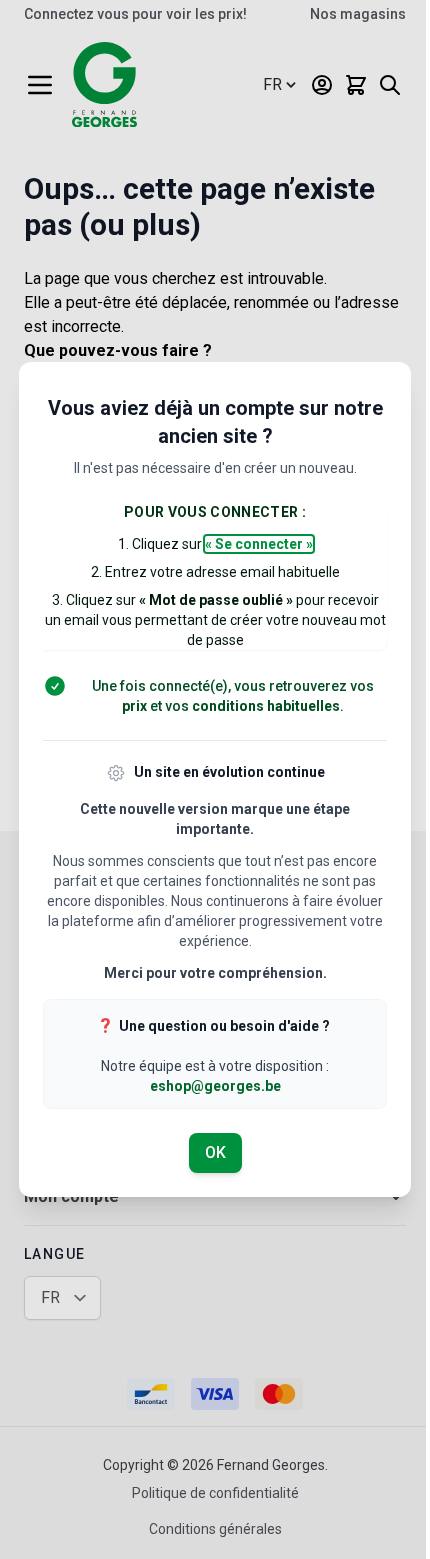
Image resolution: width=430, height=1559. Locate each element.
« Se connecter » (259, 544)
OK (215, 1152)
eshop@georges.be (215, 1086)
